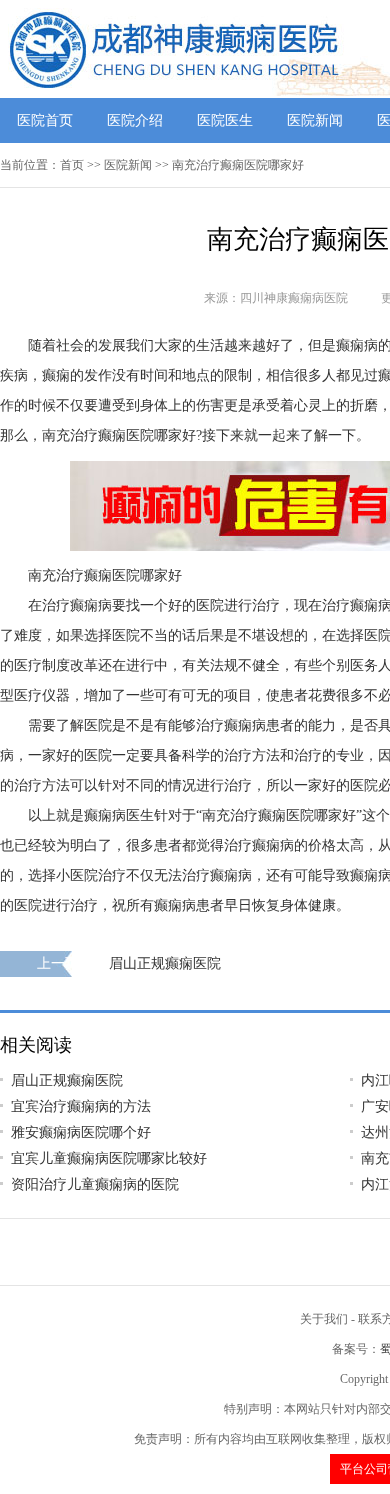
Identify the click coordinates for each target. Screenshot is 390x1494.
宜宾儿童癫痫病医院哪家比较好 (109, 1158)
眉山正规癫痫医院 (165, 963)
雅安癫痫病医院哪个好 (81, 1132)
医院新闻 (315, 120)
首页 (72, 165)
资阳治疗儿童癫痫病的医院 (95, 1184)
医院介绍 (135, 120)
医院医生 (225, 120)
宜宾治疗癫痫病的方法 (81, 1106)
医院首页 (45, 120)
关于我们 (324, 1319)
